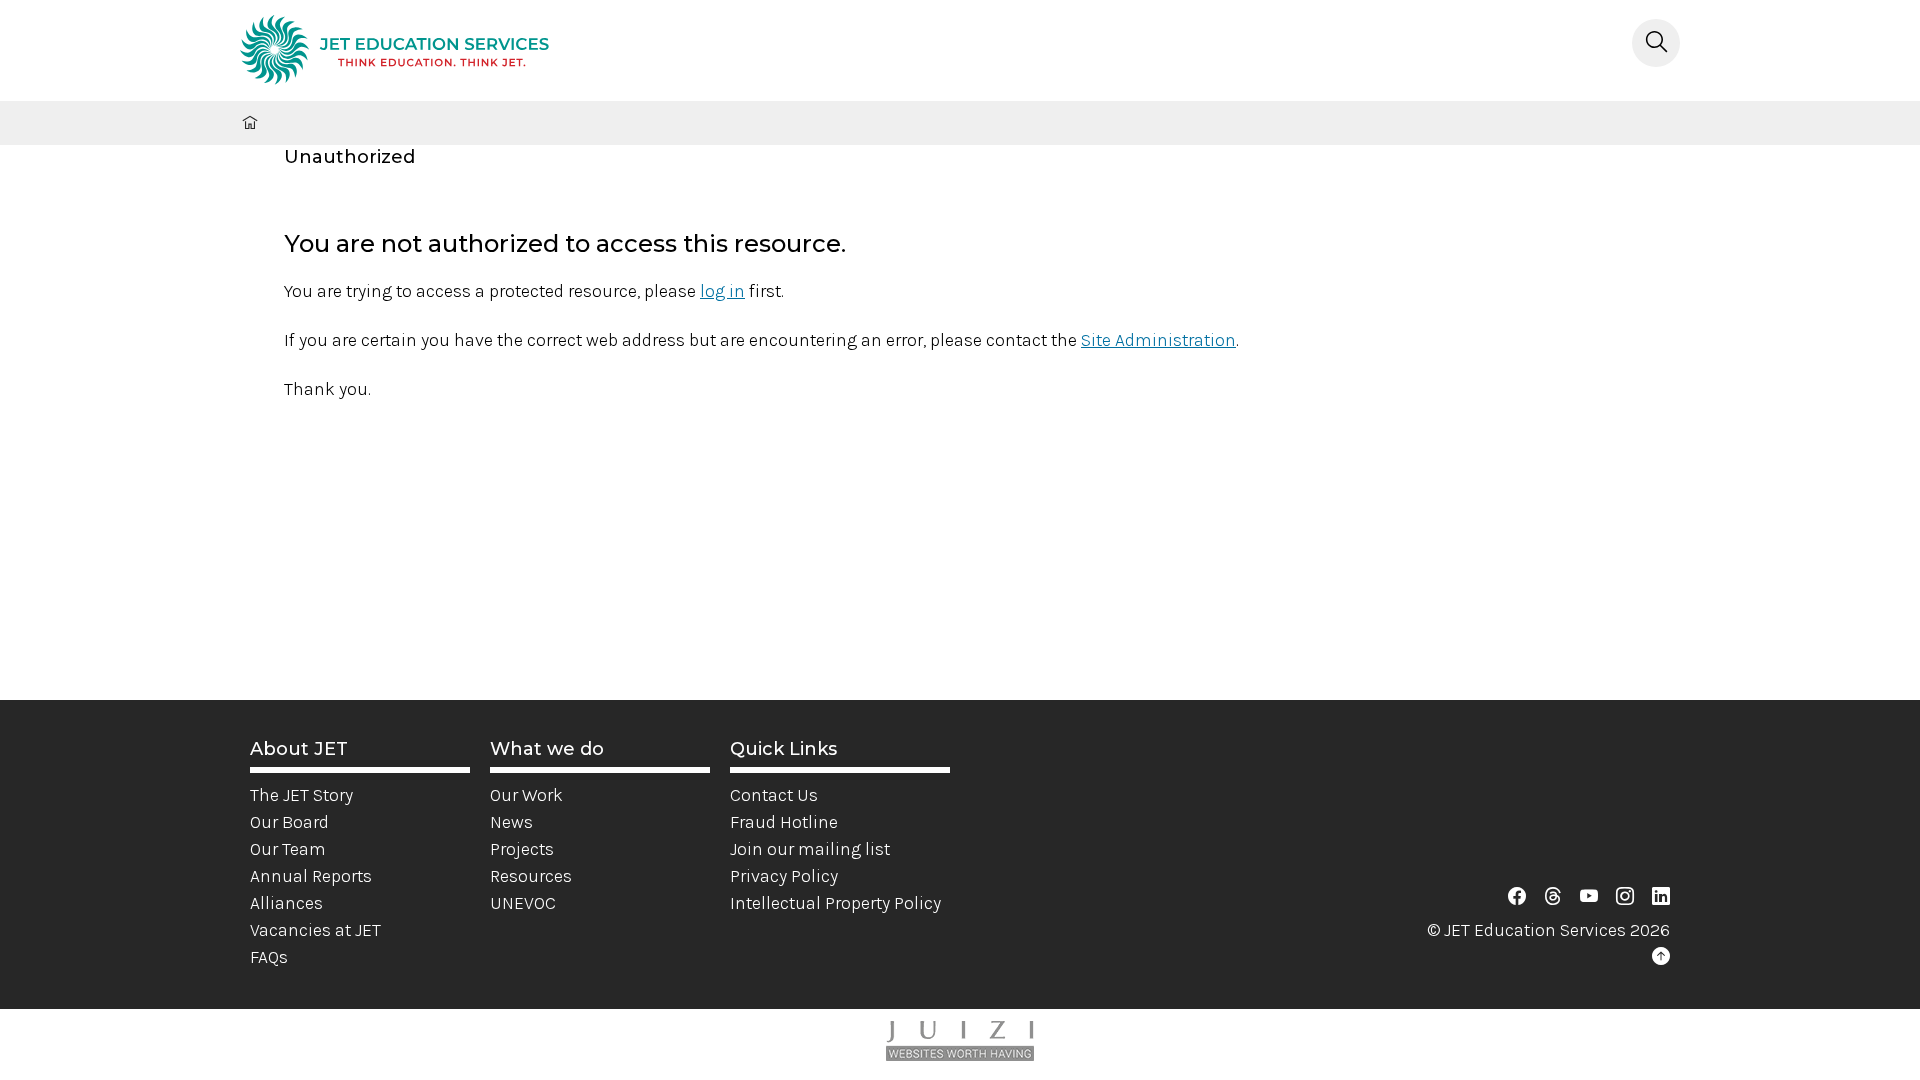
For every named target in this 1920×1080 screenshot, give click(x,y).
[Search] (1656, 43)
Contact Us (774, 795)
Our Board (289, 822)
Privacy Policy (784, 876)
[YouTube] (1589, 897)
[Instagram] (1625, 897)
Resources (531, 876)
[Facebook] (1517, 897)
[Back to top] (1661, 957)
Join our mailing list (810, 849)
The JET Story (301, 795)
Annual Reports (311, 876)
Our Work (526, 795)
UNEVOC (523, 903)
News (511, 822)
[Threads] (1553, 897)
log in (722, 291)
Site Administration (1158, 340)
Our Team (288, 849)
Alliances (286, 903)
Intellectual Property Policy (835, 903)
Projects (522, 849)
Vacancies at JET (315, 930)
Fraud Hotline (784, 822)
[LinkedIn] (1661, 897)
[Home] (394, 53)
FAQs (269, 957)
